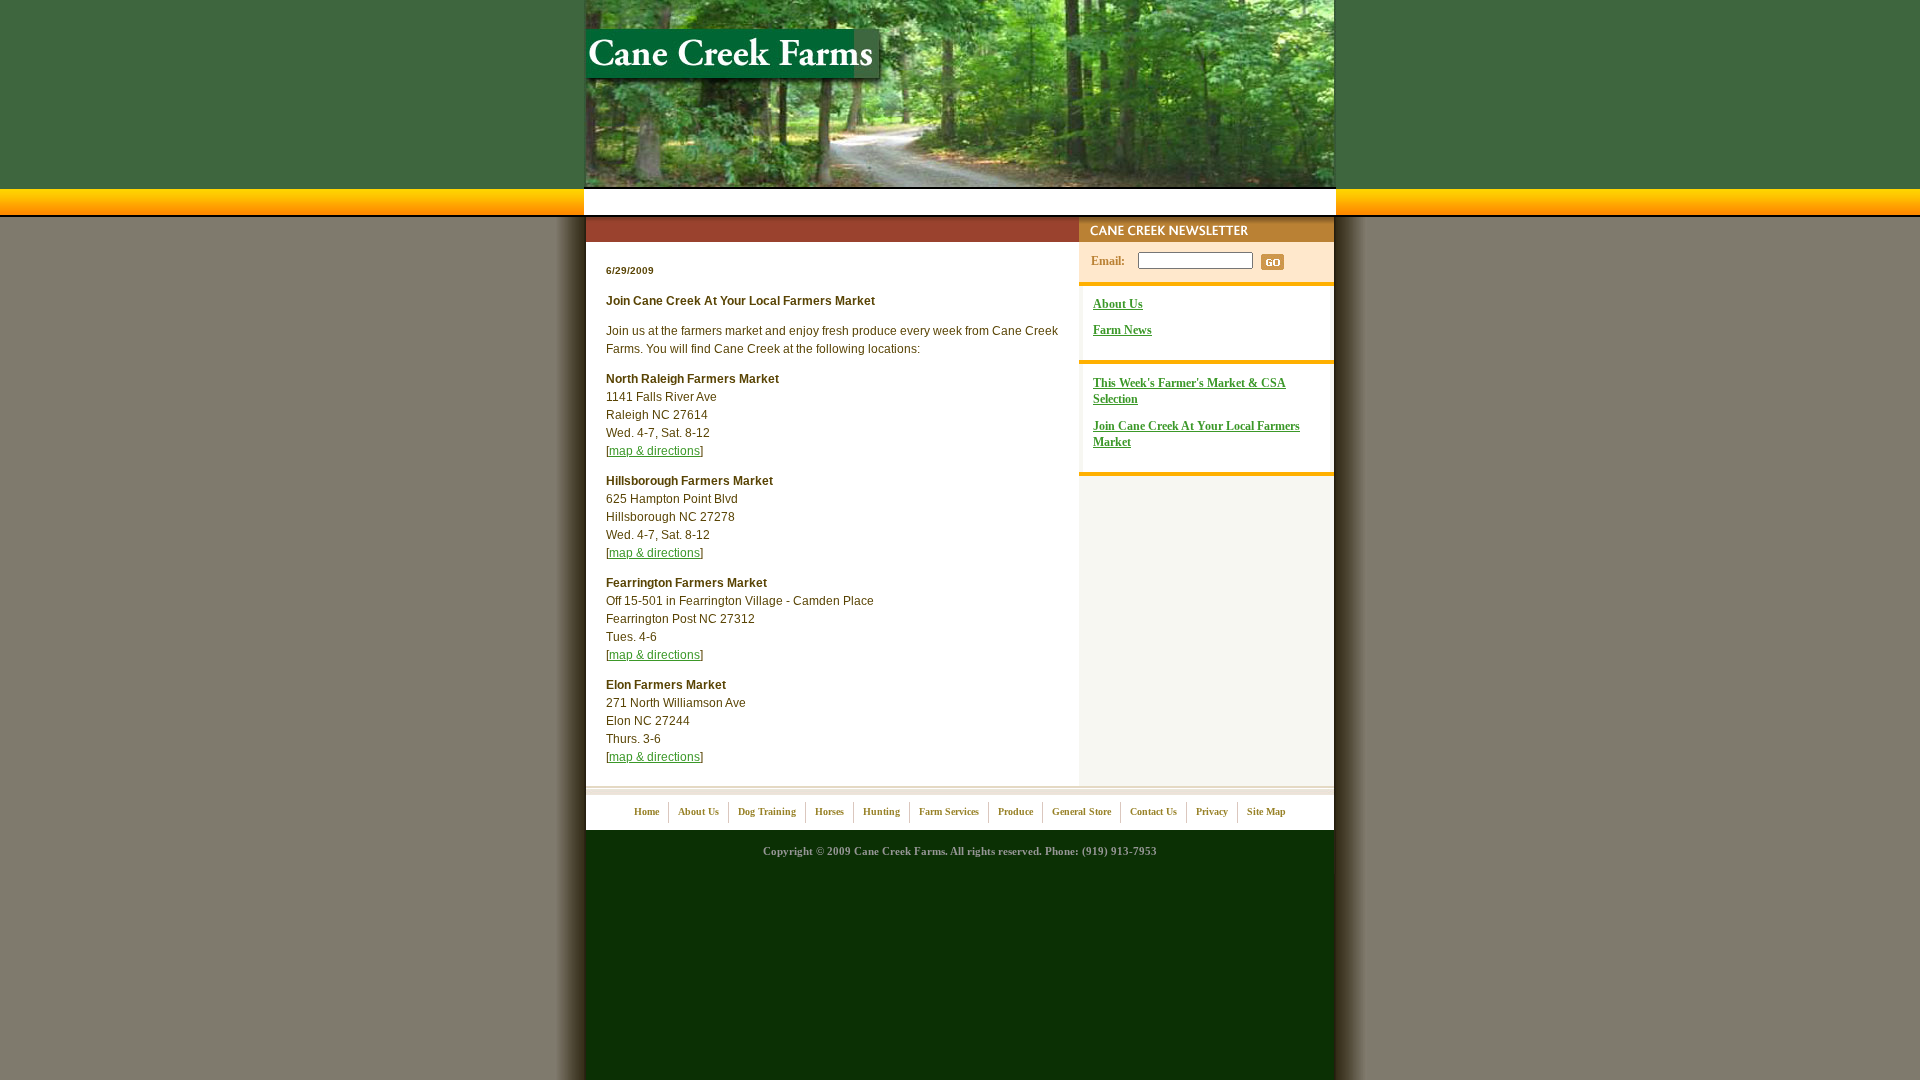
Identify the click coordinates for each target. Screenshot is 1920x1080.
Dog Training (767, 811)
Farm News (1122, 330)
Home (646, 811)
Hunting (881, 811)
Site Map (1266, 811)
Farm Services (949, 811)
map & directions (654, 451)
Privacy (1212, 811)
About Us (1118, 304)
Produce (1015, 811)
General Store (1081, 811)
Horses (829, 811)
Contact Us (1153, 811)
